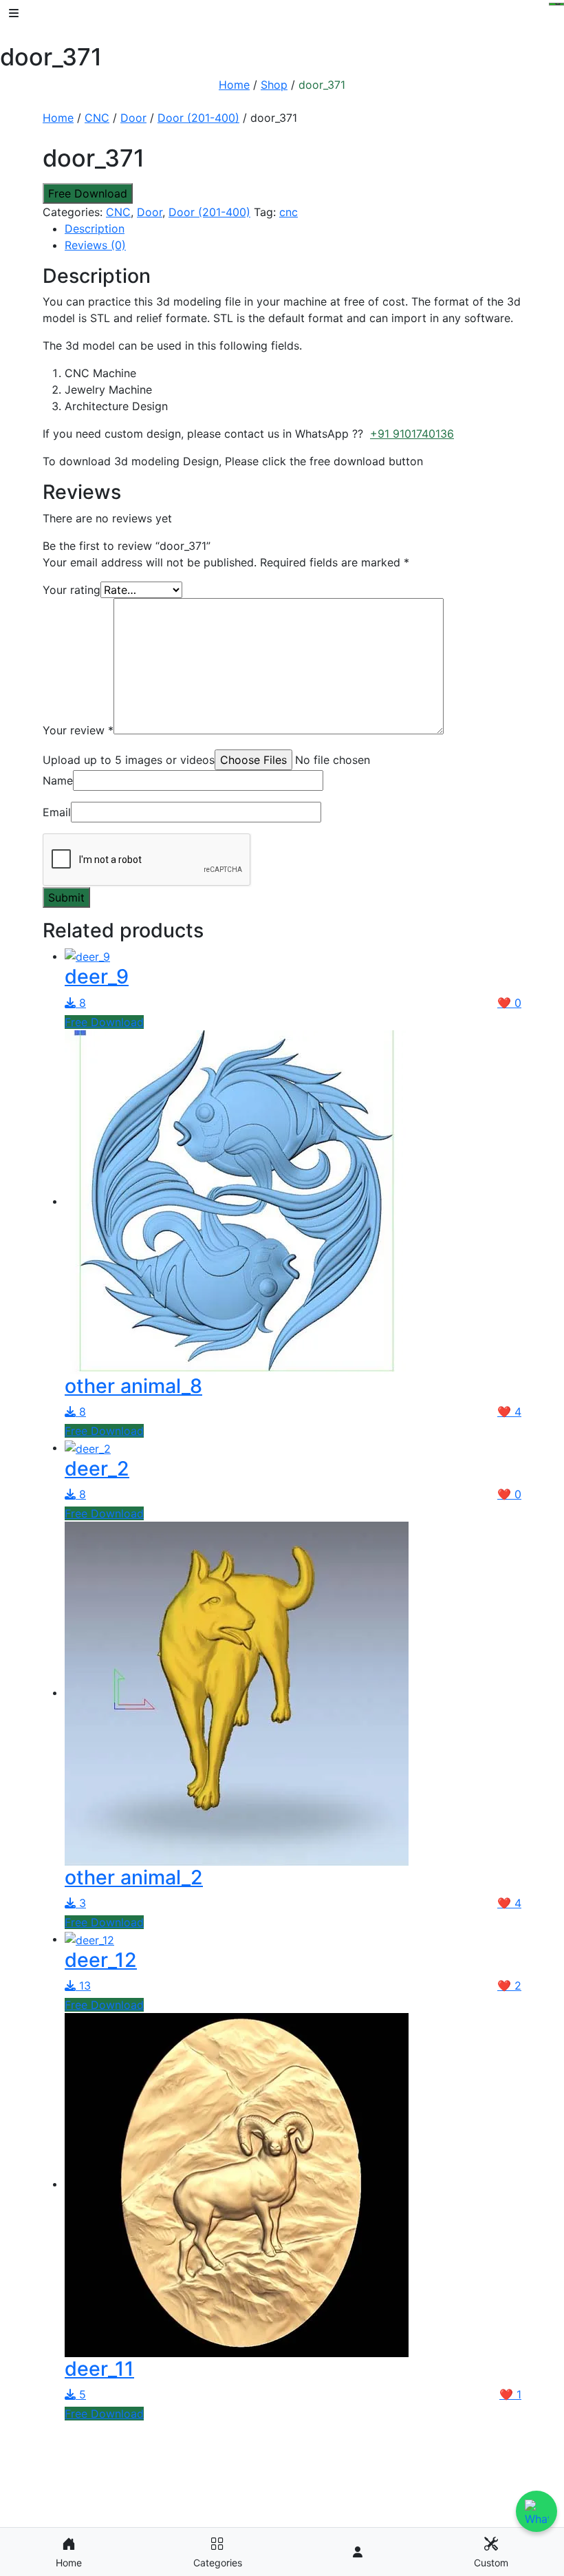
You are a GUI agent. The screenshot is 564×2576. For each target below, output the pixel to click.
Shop (274, 85)
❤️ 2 (509, 1986)
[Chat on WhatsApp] (536, 2511)
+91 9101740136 (412, 434)
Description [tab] (95, 228)
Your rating (72, 590)
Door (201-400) (198, 118)
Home (234, 85)
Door (133, 118)
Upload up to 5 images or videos (129, 760)
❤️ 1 (510, 2394)
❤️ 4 (509, 1412)
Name (58, 780)
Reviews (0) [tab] (95, 245)
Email (57, 812)
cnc (289, 212)
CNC (97, 118)
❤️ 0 (509, 1003)
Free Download (88, 193)
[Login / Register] (358, 2552)
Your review (78, 730)
